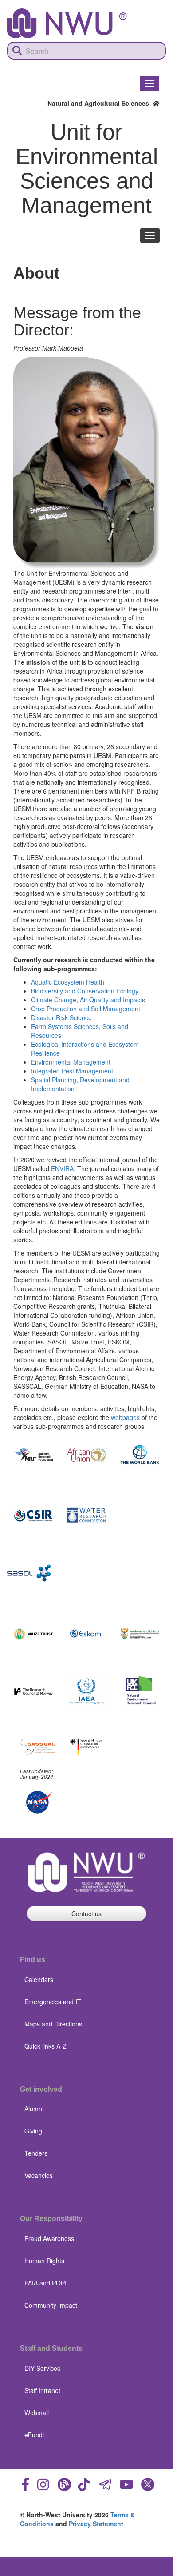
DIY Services (42, 2368)
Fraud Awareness (49, 2238)
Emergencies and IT (53, 2002)
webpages (125, 1417)
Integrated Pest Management (72, 1071)
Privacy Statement (96, 2524)
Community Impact (51, 2305)
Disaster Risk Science (61, 1017)
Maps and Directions (53, 2024)
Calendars (39, 1979)
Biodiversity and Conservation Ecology (85, 991)
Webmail (37, 2413)
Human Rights (44, 2261)
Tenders (36, 2153)
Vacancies (39, 2175)
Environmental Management (71, 1062)
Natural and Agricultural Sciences (100, 103)
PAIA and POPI (45, 2283)
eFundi (34, 2435)
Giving (33, 2131)
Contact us (86, 1914)
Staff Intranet (42, 2390)
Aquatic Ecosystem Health (68, 982)
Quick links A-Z (45, 2046)
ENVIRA (62, 1168)
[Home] (67, 23)
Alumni (34, 2109)
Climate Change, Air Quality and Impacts (88, 1000)
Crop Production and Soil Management (86, 1009)
